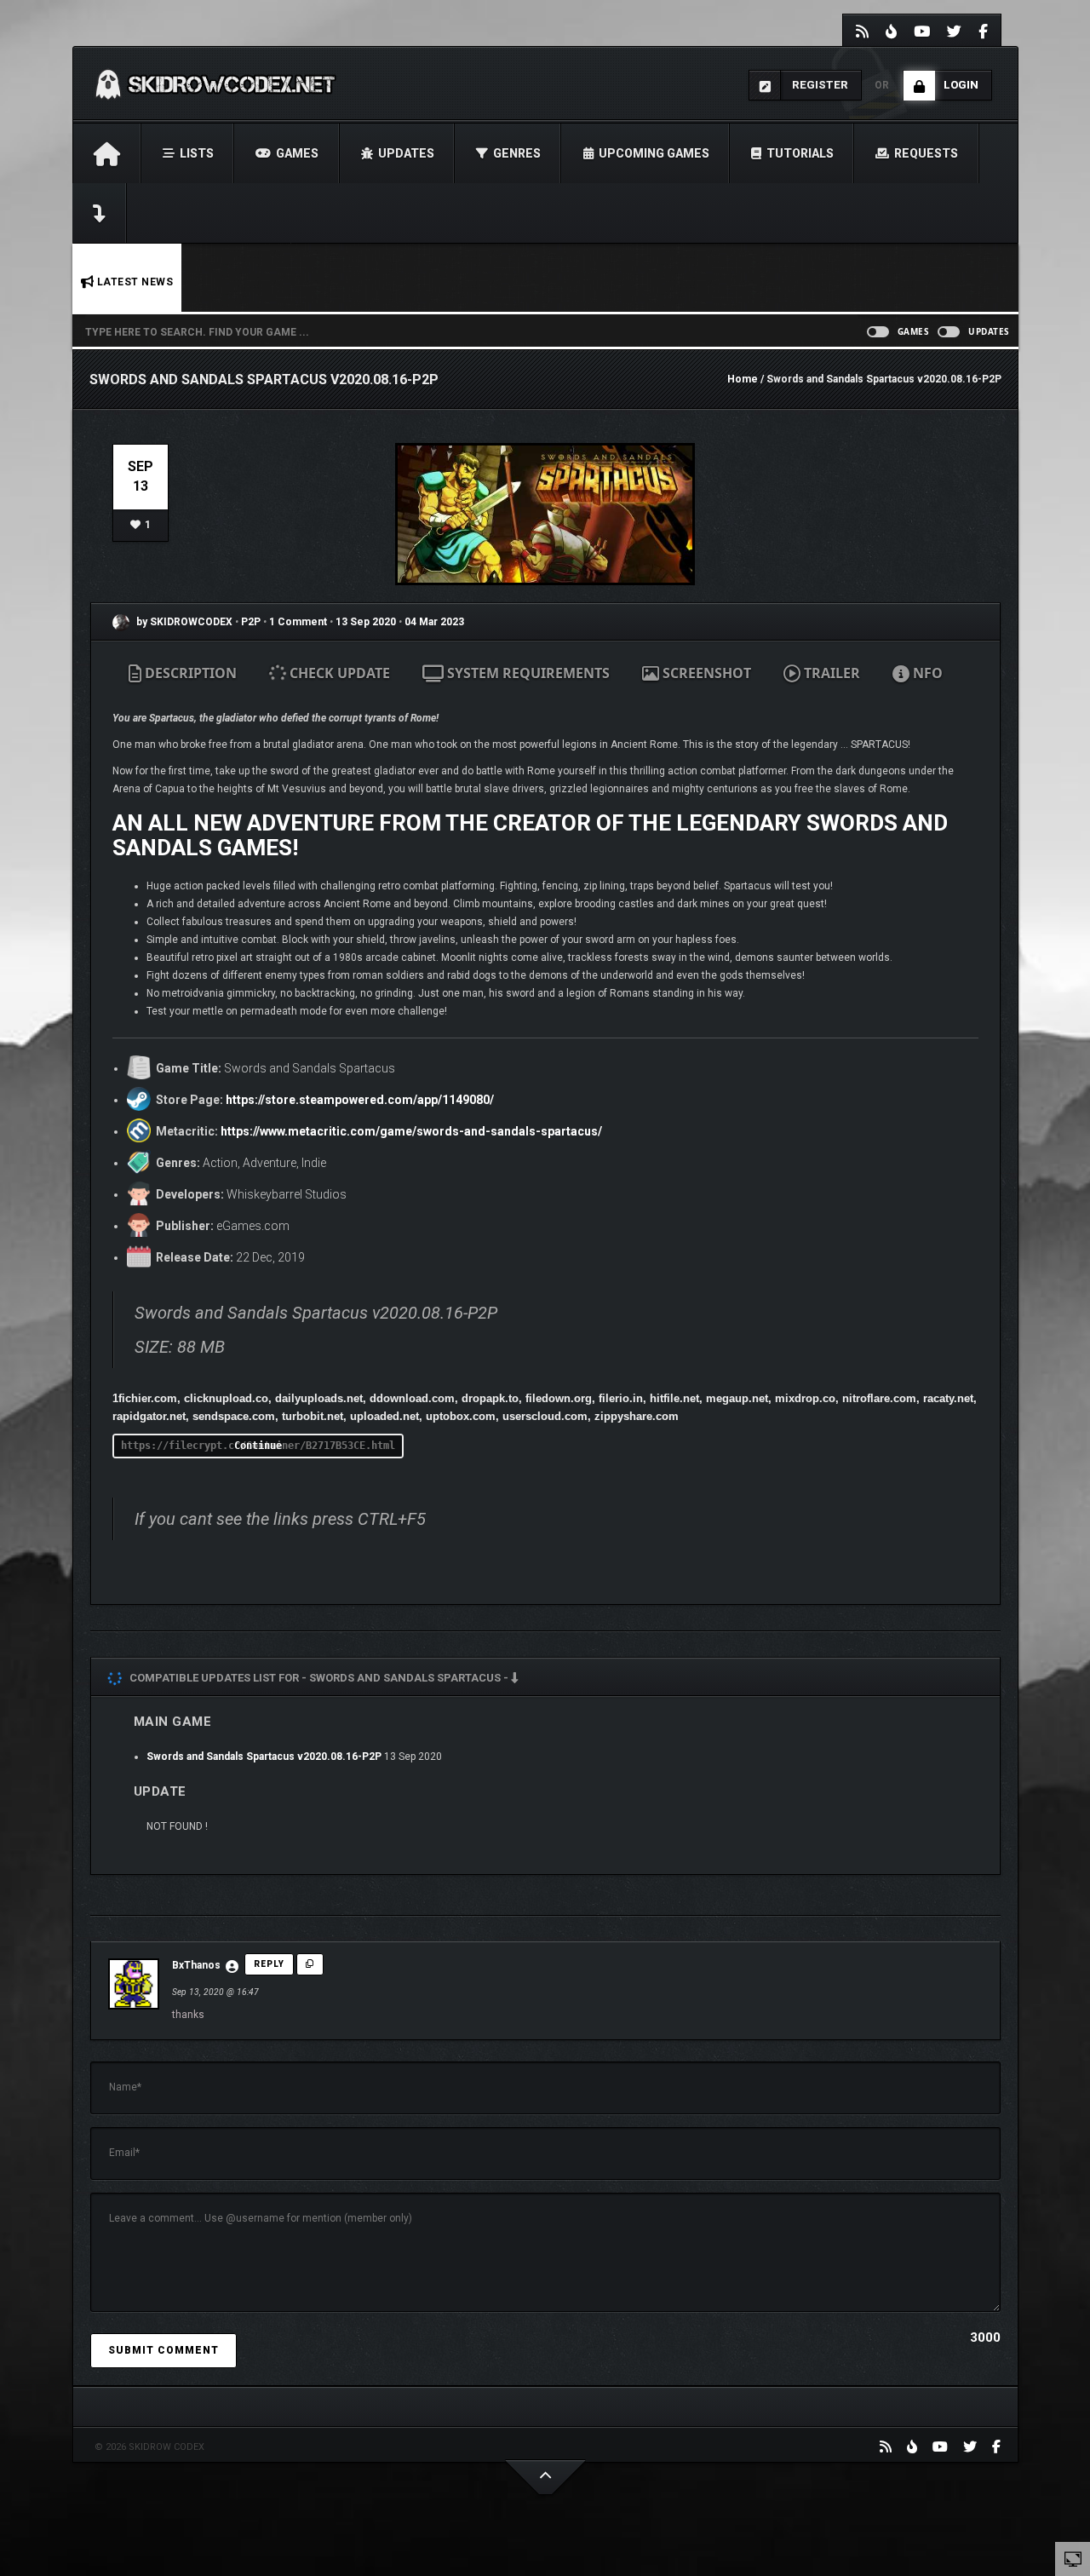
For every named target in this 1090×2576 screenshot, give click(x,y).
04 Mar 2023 (434, 622)
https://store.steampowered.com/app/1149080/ (360, 1100)
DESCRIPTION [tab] (189, 673)
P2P (252, 622)
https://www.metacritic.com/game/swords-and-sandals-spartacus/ (411, 1131)
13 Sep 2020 (366, 622)
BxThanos (196, 1965)
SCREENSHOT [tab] (705, 673)
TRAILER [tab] (830, 673)
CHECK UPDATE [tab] (338, 673)
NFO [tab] (926, 673)
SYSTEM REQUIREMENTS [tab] (527, 673)
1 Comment (298, 622)
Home (743, 379)
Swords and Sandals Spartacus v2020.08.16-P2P (264, 1757)
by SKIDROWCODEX (183, 622)
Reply (269, 1964)
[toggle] (1073, 2558)
